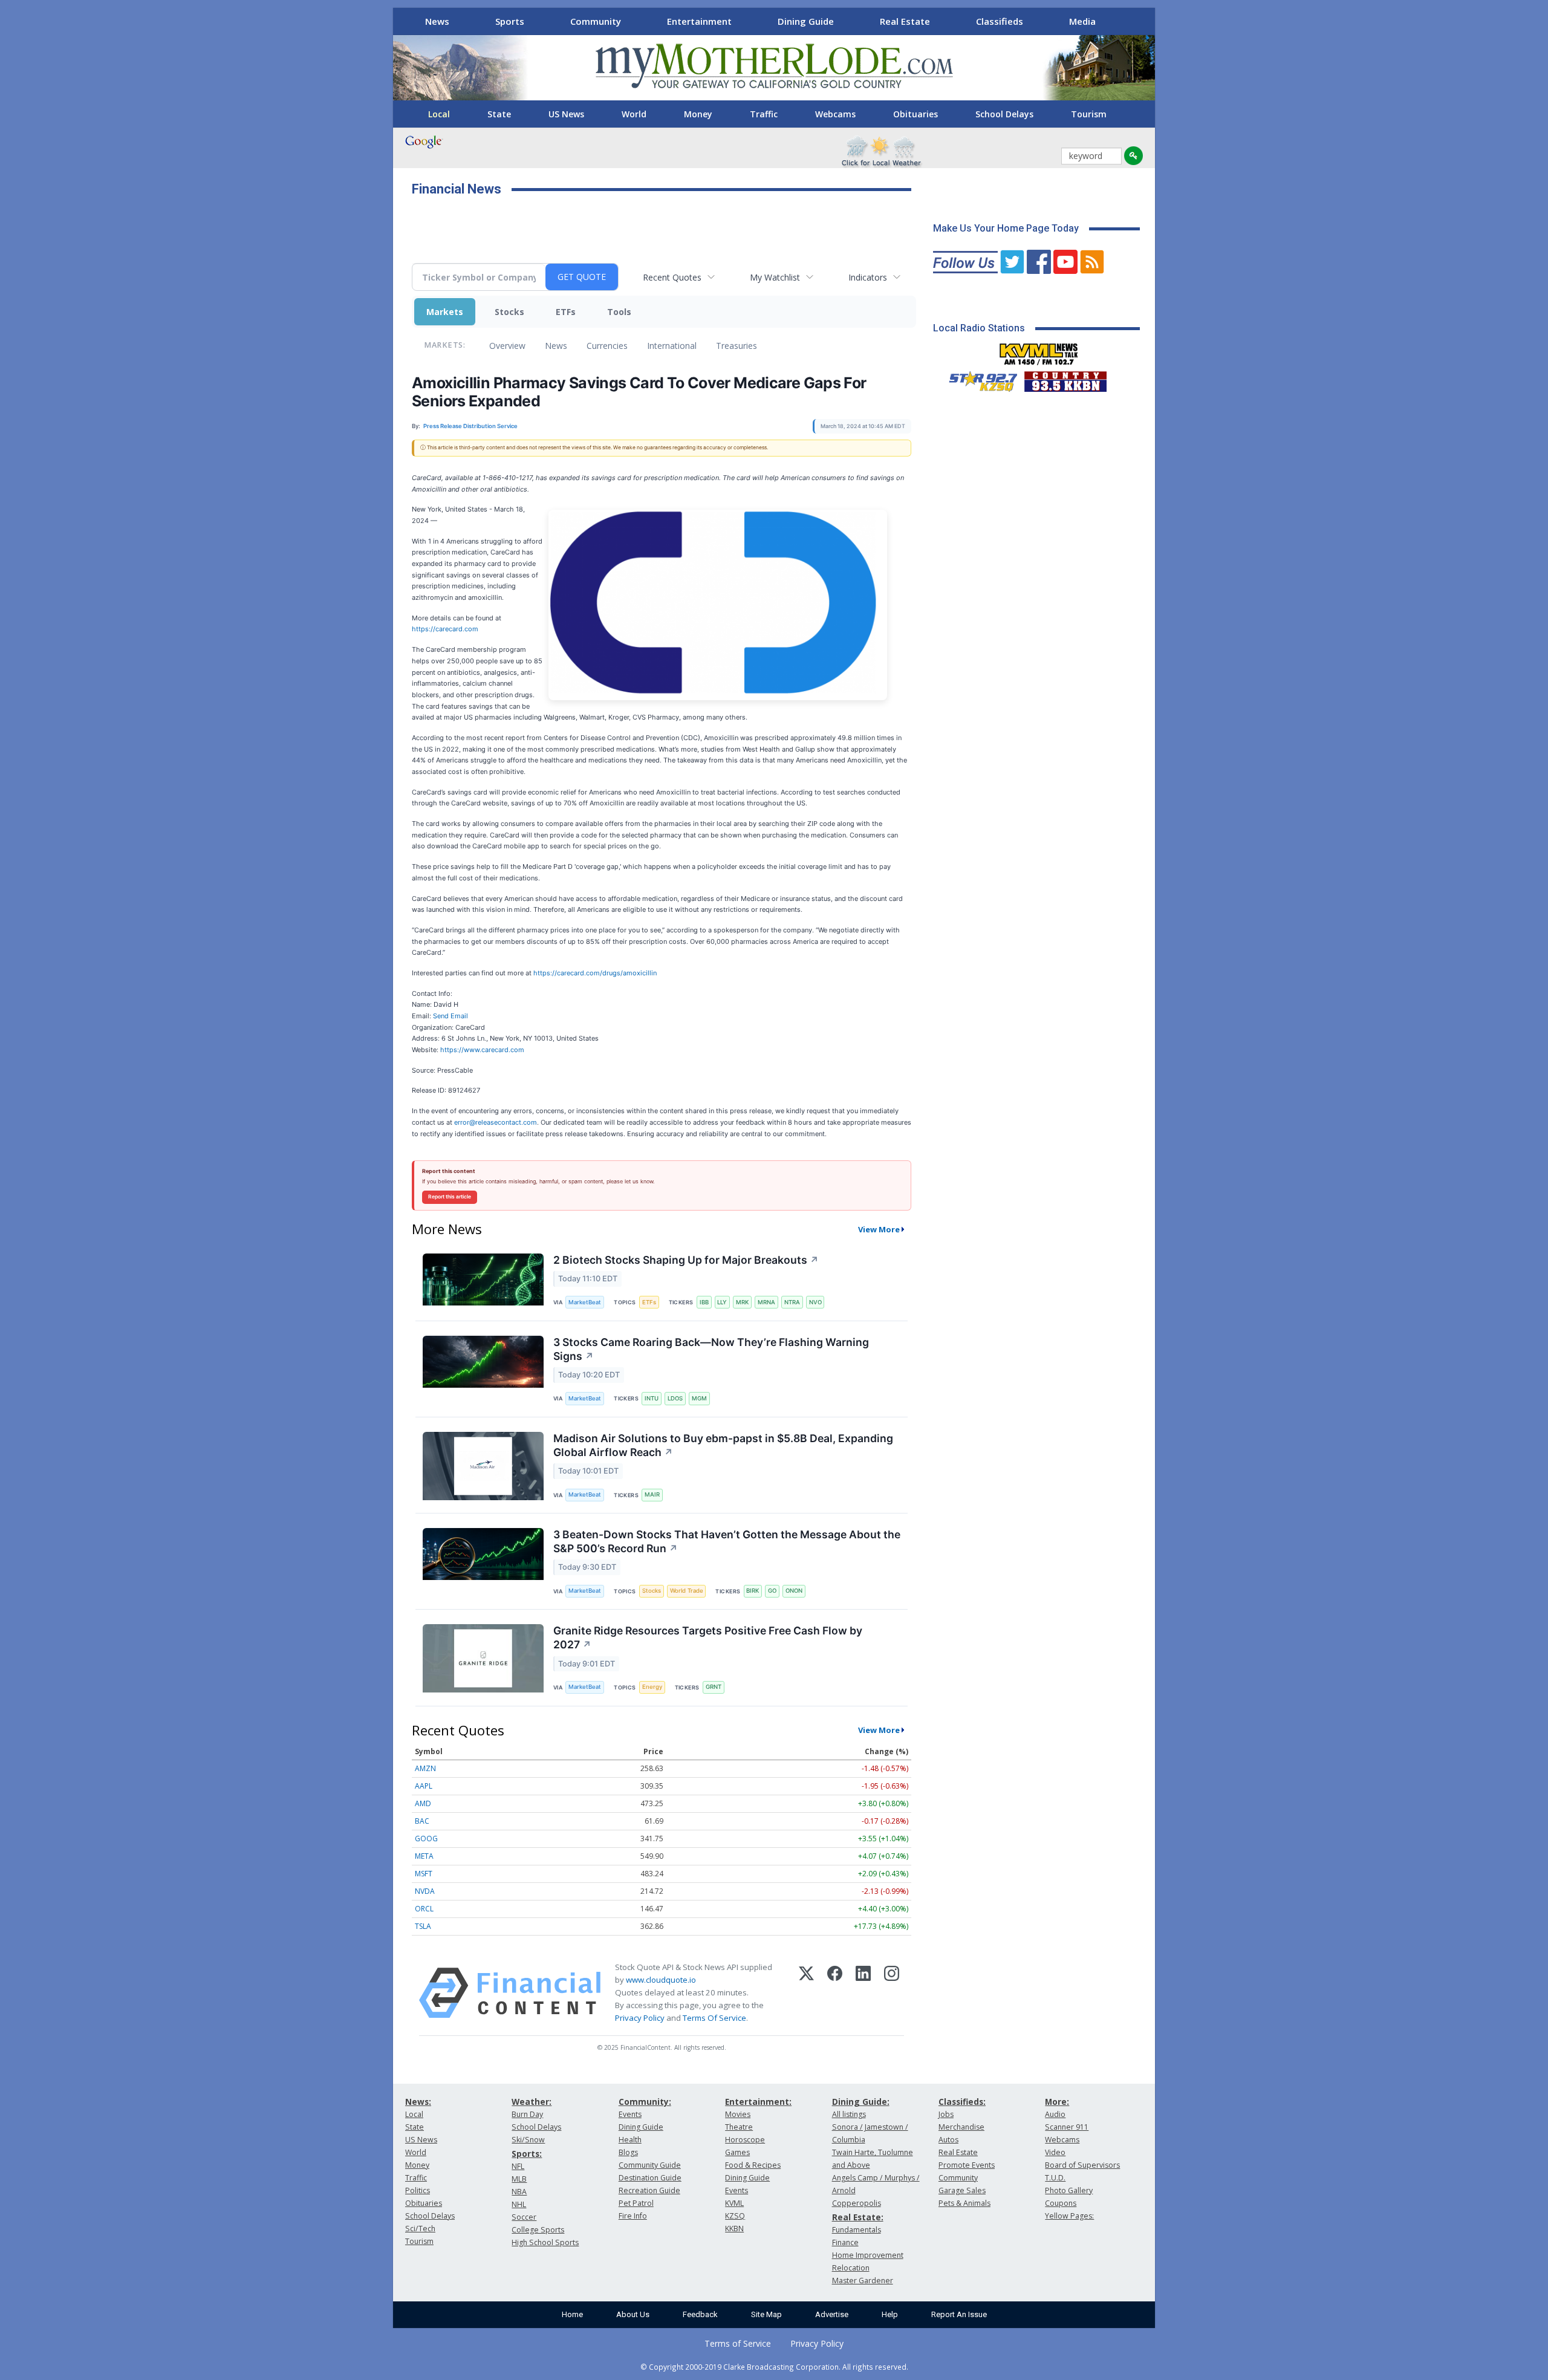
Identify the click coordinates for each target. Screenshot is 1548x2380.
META (424, 1856)
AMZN (425, 1768)
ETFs (566, 312)
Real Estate (905, 21)
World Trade (687, 1591)
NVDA (425, 1891)
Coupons (1061, 2203)
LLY (722, 1302)
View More (879, 1229)
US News (566, 114)
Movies (738, 2114)
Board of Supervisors (1082, 2165)
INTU (652, 1398)
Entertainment (699, 21)
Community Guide (650, 2165)
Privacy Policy (640, 2018)
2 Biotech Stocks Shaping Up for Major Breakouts (686, 1260)
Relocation (851, 2268)
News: (418, 2102)
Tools (619, 312)
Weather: (532, 2102)
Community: (645, 2102)
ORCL (424, 1909)
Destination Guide (650, 2178)
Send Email (450, 1016)
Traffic (764, 114)
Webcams (835, 114)
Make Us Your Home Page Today (1006, 228)
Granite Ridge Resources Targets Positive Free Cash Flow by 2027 (708, 1637)
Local (439, 114)
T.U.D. (1055, 2178)
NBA (519, 2192)
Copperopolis (857, 2203)
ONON (794, 1591)
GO (772, 1591)
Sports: (527, 2154)
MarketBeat (585, 1302)
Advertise (832, 2314)
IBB (704, 1302)
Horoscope (745, 2140)
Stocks (509, 312)
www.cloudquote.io (661, 1980)
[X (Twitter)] (806, 1993)
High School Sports (545, 2242)
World (634, 114)
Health (630, 2140)
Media (1082, 21)
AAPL (424, 1786)
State (499, 114)
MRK (742, 1302)
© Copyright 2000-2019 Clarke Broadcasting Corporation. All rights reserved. (774, 2367)
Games (737, 2152)
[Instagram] (892, 1993)
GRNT (714, 1687)
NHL (519, 2204)
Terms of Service (738, 2343)
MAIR (652, 1494)
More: (1057, 2102)
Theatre (739, 2127)
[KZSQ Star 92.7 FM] (978, 379)
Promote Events (967, 2165)
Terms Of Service (714, 2018)
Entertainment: (758, 2102)
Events (630, 2114)
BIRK (753, 1591)
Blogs (628, 2152)
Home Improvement (868, 2255)
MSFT (424, 1874)
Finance (845, 2242)
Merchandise (961, 2127)
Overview (507, 346)
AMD (423, 1803)
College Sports (538, 2230)
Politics (418, 2190)
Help (890, 2314)
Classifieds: (962, 2102)
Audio (1055, 2114)
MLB (519, 2179)
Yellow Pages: (1069, 2216)
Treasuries (737, 346)
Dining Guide (806, 21)
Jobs (946, 2114)
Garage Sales (962, 2190)
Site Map (766, 2314)
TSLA (423, 1926)
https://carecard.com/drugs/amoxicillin (595, 973)
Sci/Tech (420, 2229)
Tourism (1089, 114)
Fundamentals (857, 2230)
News (437, 21)
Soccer (524, 2217)
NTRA (792, 1302)
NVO (815, 1302)
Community (596, 21)
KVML (734, 2203)
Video (1055, 2152)
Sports (510, 21)
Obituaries (915, 114)
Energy (652, 1687)
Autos (948, 2140)
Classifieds (1000, 21)
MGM (699, 1398)
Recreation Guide (649, 2190)
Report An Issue (959, 2314)
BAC (422, 1821)
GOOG (426, 1839)
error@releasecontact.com (496, 1122)
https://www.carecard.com (482, 1050)
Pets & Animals (964, 2203)
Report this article (450, 1197)
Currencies (607, 346)
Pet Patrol (636, 2203)
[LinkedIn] (863, 1993)
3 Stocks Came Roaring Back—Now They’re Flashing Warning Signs (711, 1349)
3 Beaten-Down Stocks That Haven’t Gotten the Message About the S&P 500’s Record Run (727, 1541)
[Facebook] (835, 1993)
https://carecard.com (445, 629)
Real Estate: (858, 2217)
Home (572, 2314)
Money (698, 114)
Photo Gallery (1069, 2190)
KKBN (734, 2229)
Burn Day (527, 2114)
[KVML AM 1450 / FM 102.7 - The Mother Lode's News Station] (1039, 351)
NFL (518, 2166)
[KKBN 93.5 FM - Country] (1065, 379)
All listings (849, 2114)
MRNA (766, 1302)
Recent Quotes (672, 277)
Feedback (700, 2314)
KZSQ (735, 2216)
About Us (633, 2314)
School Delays (1004, 114)
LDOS (675, 1398)
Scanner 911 (1067, 2127)
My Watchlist (775, 277)
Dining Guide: (861, 2102)
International (672, 346)
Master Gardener (863, 2281)
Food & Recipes (753, 2165)
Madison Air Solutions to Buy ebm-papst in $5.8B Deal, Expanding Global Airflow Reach (723, 1445)
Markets (445, 312)
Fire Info (633, 2216)
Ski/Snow (528, 2140)
